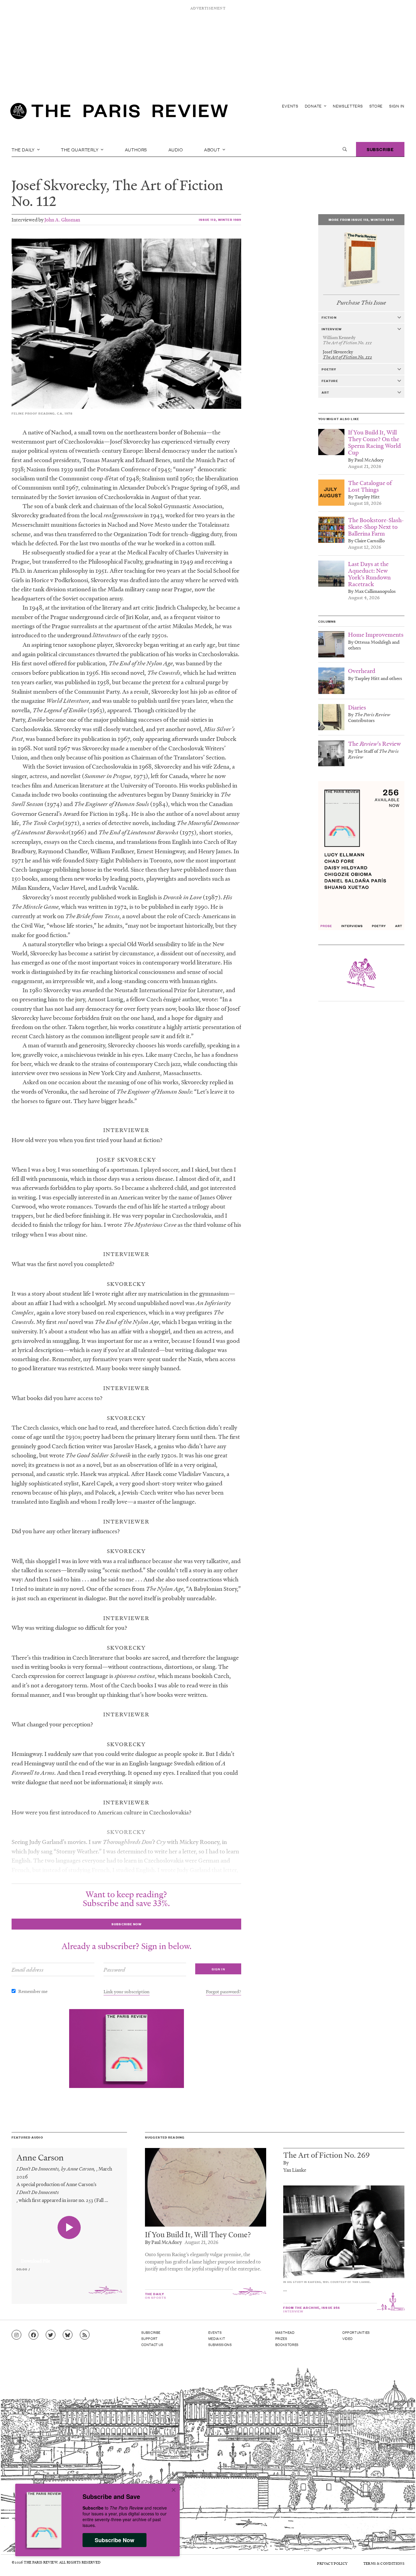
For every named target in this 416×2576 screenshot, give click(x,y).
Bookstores (287, 2344)
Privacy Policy (332, 2563)
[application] (69, 2257)
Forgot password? (224, 1991)
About (213, 149)
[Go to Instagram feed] (16, 2335)
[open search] (345, 149)
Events (290, 106)
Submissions (220, 2344)
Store (376, 106)
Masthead (285, 2332)
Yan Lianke (295, 2170)
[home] (119, 113)
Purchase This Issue (361, 303)
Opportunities (356, 2332)
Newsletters (348, 106)
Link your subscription (127, 1991)
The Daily (24, 149)
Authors (136, 149)
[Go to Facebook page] (33, 2335)
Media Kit (217, 2338)
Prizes (281, 2338)
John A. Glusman (62, 219)
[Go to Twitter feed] (51, 2335)
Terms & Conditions (384, 2563)
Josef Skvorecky (59, 185)
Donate (314, 106)
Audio (176, 149)
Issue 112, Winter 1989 (220, 219)
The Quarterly (80, 149)
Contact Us (152, 2344)
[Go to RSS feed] (85, 2335)
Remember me (33, 1991)
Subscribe (380, 149)
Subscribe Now (115, 2540)
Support (150, 2338)
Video (347, 2338)
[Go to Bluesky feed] (68, 2335)
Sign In (397, 106)
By (286, 2162)
